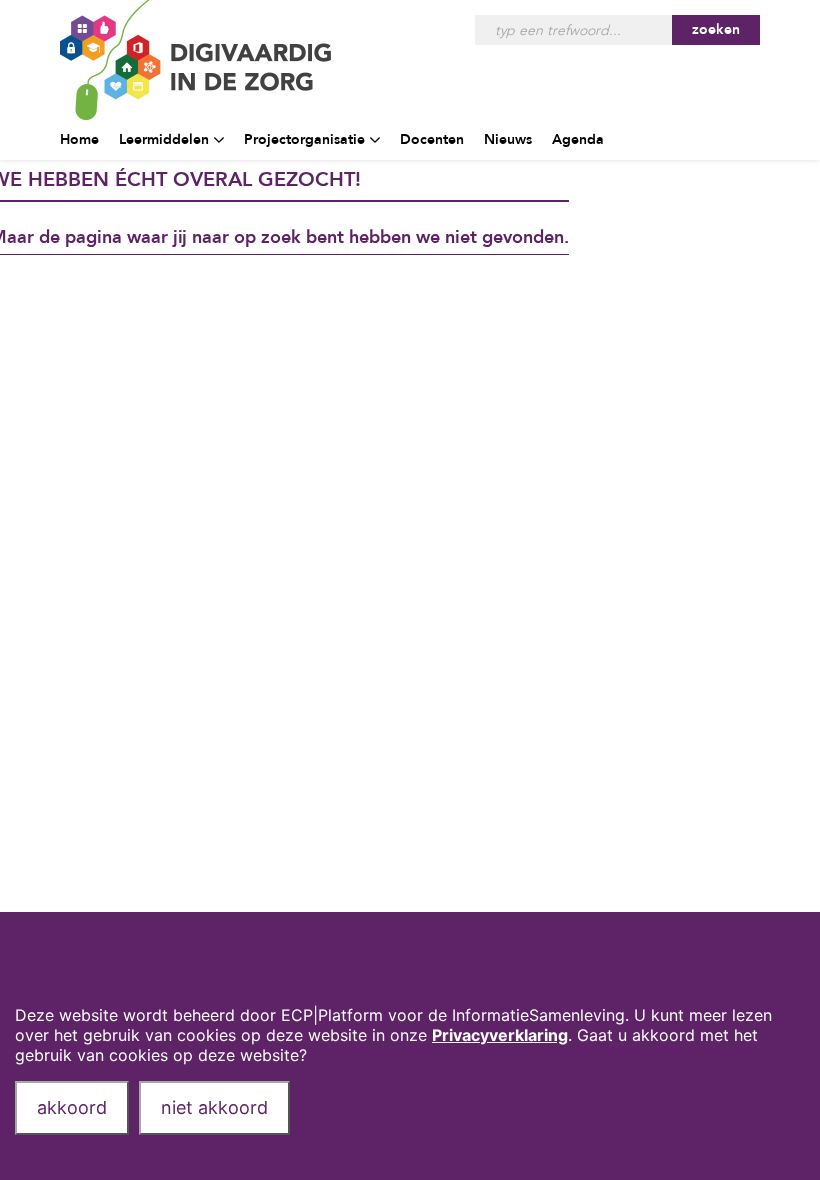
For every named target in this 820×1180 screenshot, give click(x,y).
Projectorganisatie (304, 139)
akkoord (72, 1107)
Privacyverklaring (500, 1035)
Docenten (432, 139)
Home (79, 139)
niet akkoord (214, 1107)
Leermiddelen (164, 139)
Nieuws (508, 139)
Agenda (578, 139)
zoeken (716, 29)
